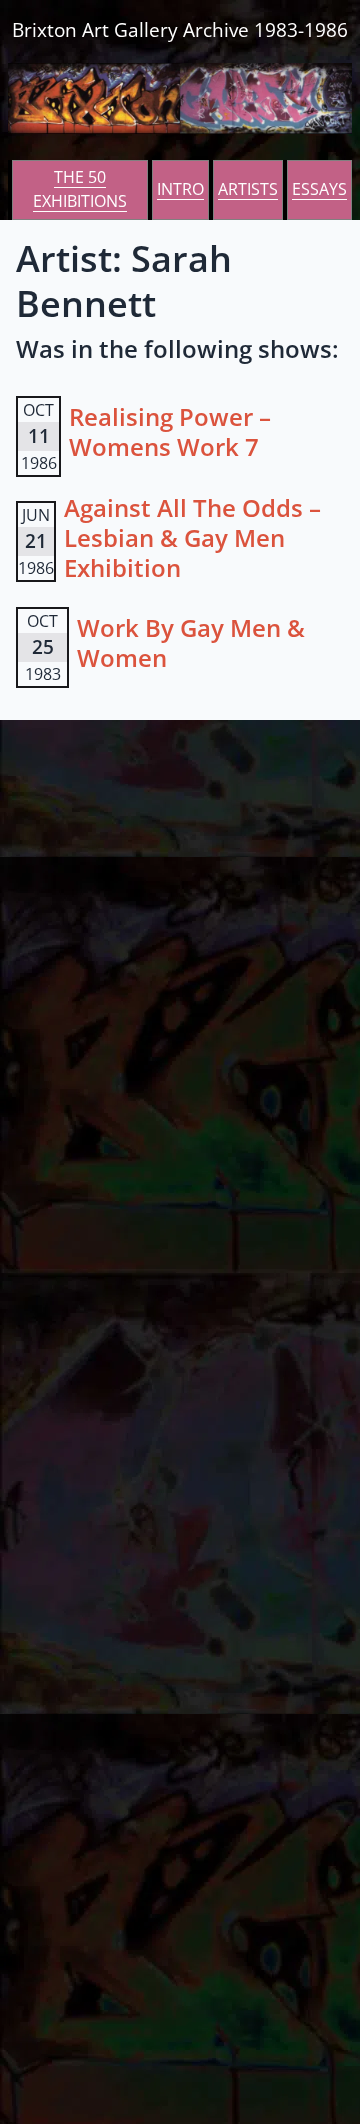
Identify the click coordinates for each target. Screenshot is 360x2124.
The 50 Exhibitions (80, 189)
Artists (248, 189)
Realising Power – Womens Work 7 (170, 431)
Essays (319, 189)
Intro (180, 189)
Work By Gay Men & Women (191, 642)
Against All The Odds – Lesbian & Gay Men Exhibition (192, 537)
